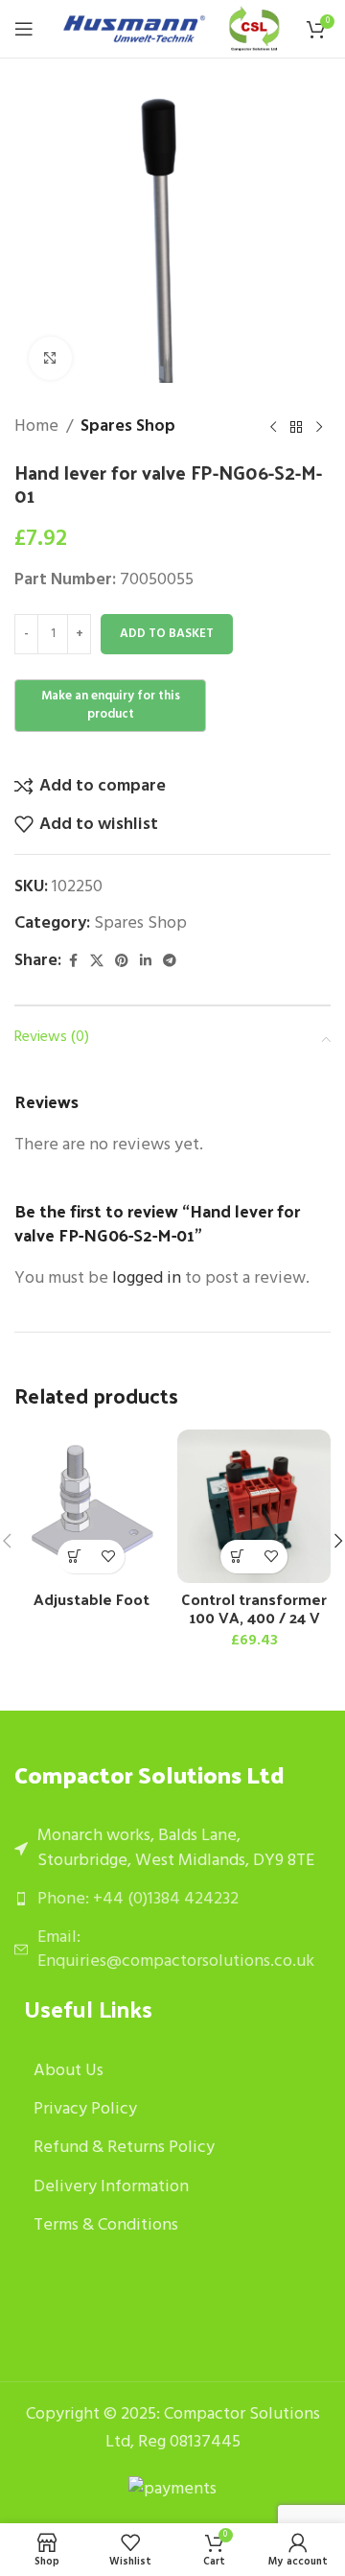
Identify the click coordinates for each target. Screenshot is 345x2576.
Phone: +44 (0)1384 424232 (138, 1899)
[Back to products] (296, 427)
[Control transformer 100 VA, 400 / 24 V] (254, 1506)
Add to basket (167, 634)
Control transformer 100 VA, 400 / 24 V (254, 1608)
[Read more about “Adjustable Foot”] (74, 1557)
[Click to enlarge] (50, 358)
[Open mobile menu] (24, 29)
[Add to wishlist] (108, 1557)
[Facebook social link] (73, 962)
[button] (237, 1557)
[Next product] (319, 427)
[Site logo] (134, 29)
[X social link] (97, 962)
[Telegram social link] (170, 962)
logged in (147, 1278)
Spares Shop (128, 427)
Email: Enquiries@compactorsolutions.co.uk (176, 1950)
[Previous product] (273, 427)
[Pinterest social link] (122, 962)
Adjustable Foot (92, 1599)
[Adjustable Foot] (91, 1506)
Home (36, 427)
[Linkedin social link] (146, 962)
